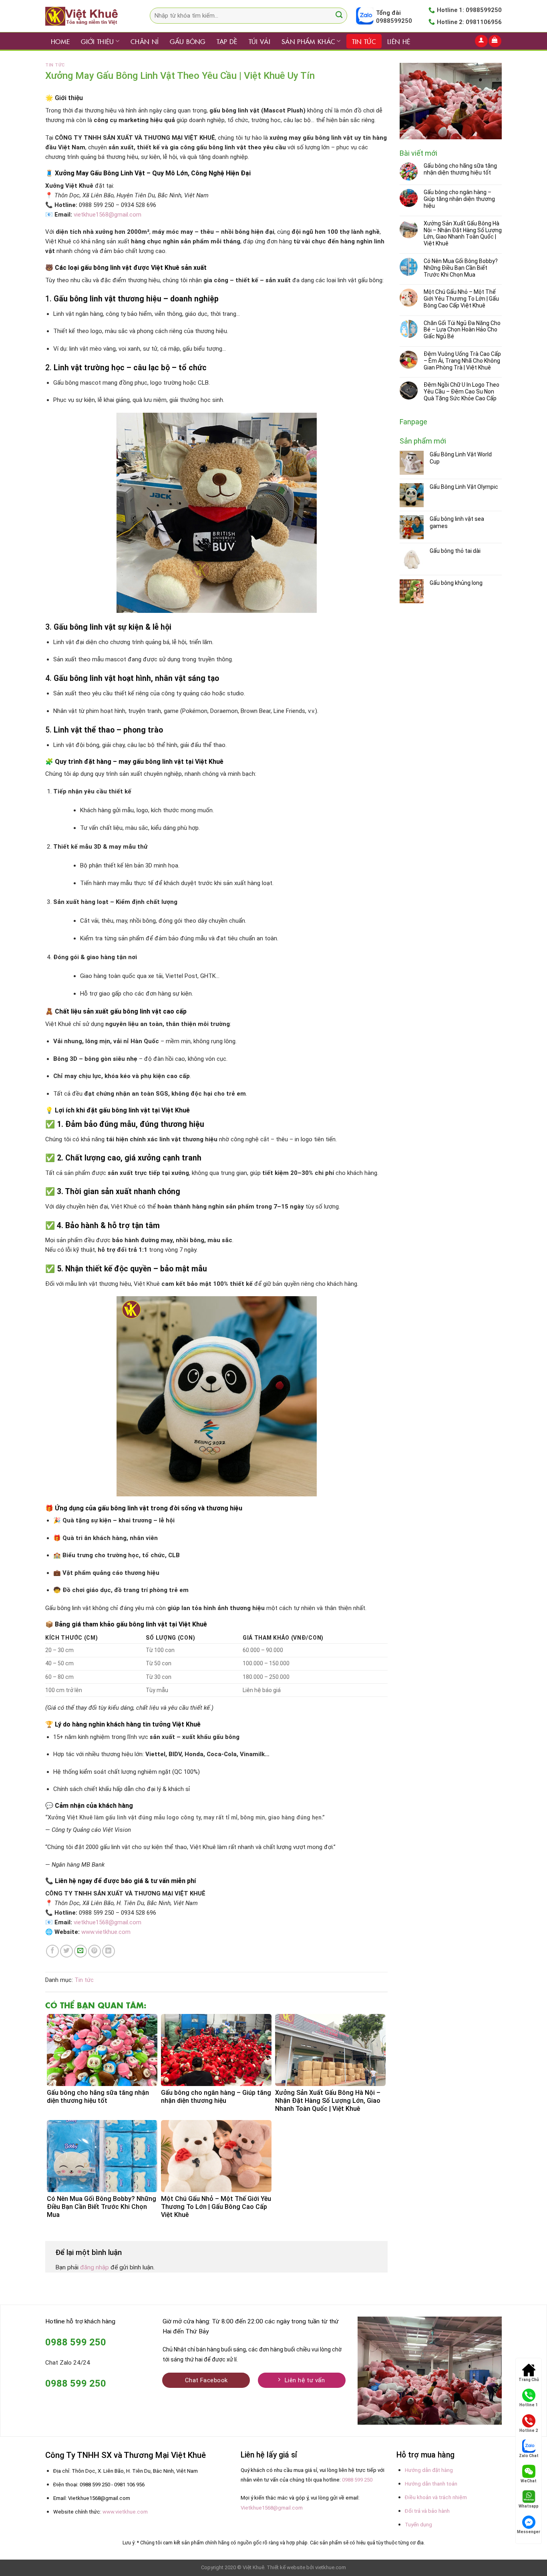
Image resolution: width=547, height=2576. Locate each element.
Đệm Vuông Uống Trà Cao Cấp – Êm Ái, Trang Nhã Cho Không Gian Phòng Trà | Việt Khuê (462, 361)
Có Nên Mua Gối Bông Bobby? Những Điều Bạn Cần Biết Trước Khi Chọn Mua (461, 268)
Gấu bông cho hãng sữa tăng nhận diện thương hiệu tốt (460, 169)
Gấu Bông (188, 41)
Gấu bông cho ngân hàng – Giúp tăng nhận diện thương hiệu (459, 199)
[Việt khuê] (85, 16)
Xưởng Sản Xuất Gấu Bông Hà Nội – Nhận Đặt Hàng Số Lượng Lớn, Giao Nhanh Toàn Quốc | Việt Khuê (463, 233)
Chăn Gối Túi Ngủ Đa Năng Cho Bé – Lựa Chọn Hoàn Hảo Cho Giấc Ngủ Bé (462, 330)
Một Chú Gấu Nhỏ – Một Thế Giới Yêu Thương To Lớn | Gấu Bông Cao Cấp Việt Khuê (461, 299)
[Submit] (339, 16)
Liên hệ (399, 41)
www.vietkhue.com (125, 2512)
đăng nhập (95, 2267)
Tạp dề (227, 41)
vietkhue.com (331, 2567)
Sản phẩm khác (308, 41)
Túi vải (259, 41)
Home (60, 41)
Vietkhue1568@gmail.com (272, 2508)
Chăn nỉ (145, 41)
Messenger (529, 2532)
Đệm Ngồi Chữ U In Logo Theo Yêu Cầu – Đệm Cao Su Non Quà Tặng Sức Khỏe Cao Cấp (462, 392)
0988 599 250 (357, 2480)
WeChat (529, 2481)
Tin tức (364, 41)
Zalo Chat (529, 2456)
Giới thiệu (97, 41)
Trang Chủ (529, 2380)
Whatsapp (529, 2506)
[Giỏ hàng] (495, 41)
